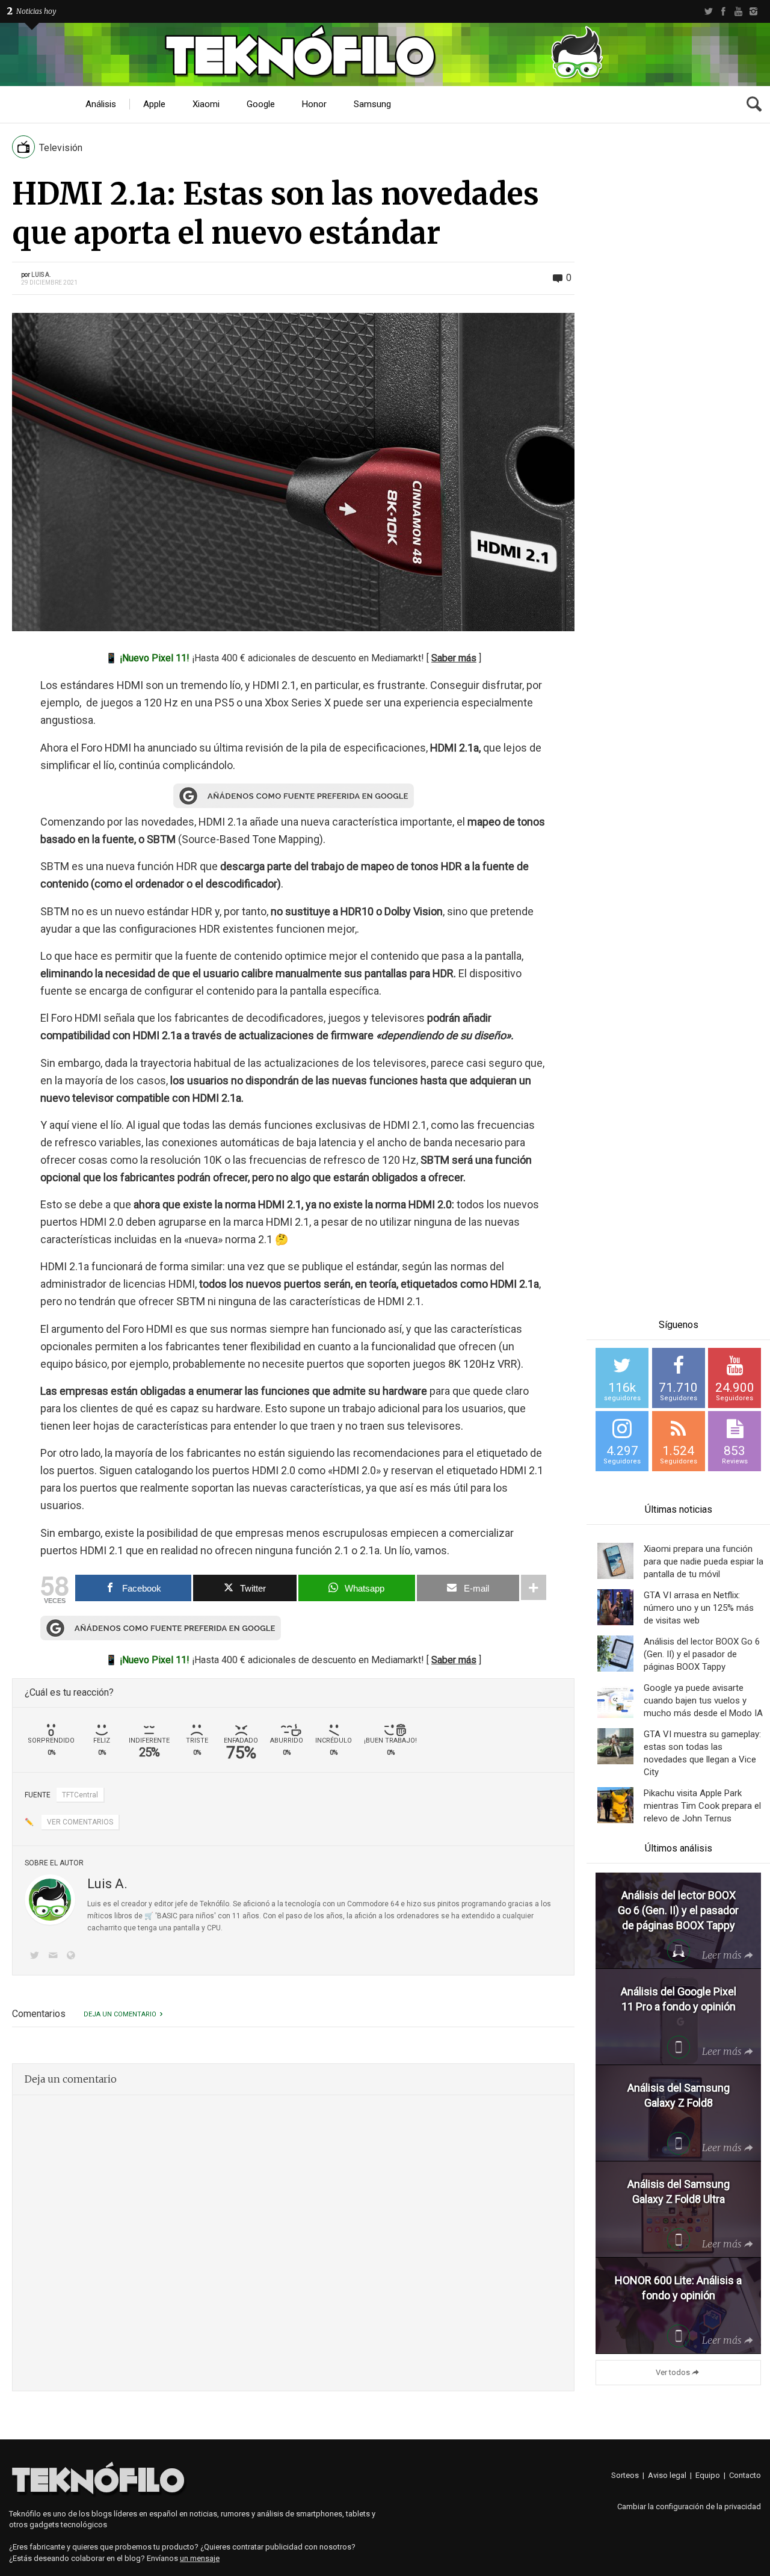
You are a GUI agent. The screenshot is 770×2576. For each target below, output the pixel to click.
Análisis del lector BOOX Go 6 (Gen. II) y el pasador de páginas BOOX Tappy (702, 1654)
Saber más (454, 658)
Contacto (745, 2475)
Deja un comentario (120, 2014)
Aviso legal (667, 2475)
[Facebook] (723, 11)
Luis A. (41, 275)
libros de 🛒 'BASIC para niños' (165, 1916)
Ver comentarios (80, 1822)
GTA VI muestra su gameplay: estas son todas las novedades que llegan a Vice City (702, 1753)
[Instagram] (753, 11)
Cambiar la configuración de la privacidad (689, 2507)
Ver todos (673, 2372)
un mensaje (200, 2558)
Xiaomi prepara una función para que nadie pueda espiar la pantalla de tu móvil (704, 1561)
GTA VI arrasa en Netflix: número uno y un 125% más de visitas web (699, 1608)
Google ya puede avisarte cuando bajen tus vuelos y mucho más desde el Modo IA (703, 1700)
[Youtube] (738, 11)
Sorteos (625, 2475)
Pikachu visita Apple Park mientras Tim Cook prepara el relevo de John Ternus (702, 1806)
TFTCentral (80, 1795)
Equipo (708, 2475)
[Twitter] (708, 11)
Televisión (61, 148)
